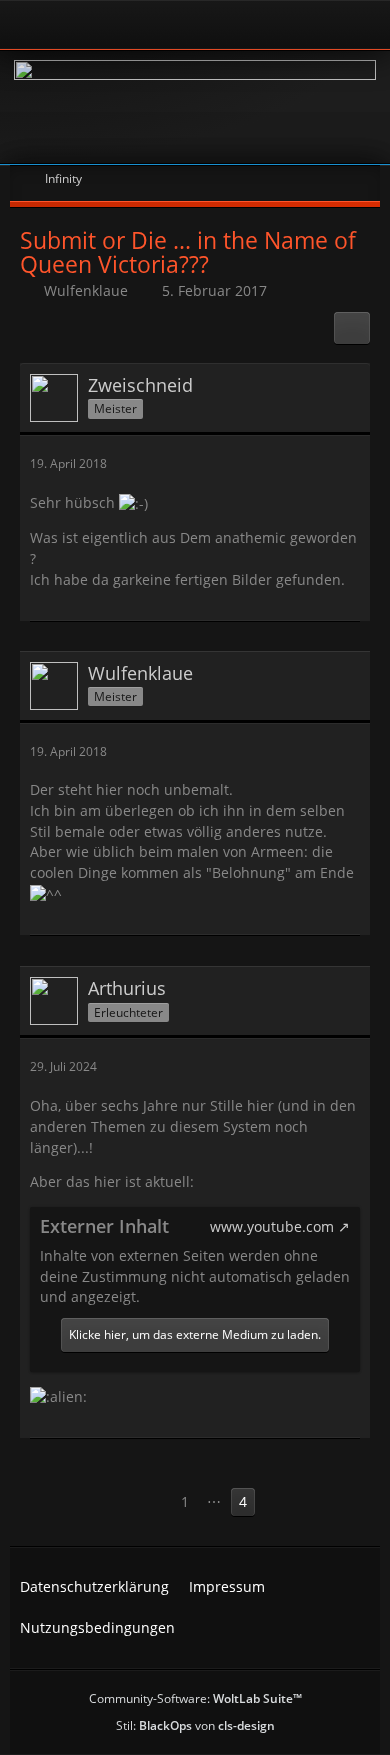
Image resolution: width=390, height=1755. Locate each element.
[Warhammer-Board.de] (195, 107)
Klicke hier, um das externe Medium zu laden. (195, 1334)
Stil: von (195, 1725)
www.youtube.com (272, 1226)
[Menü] (364, 25)
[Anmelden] (140, 24)
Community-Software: (195, 1698)
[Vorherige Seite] (153, 1502)
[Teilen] (352, 328)
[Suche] (304, 25)
